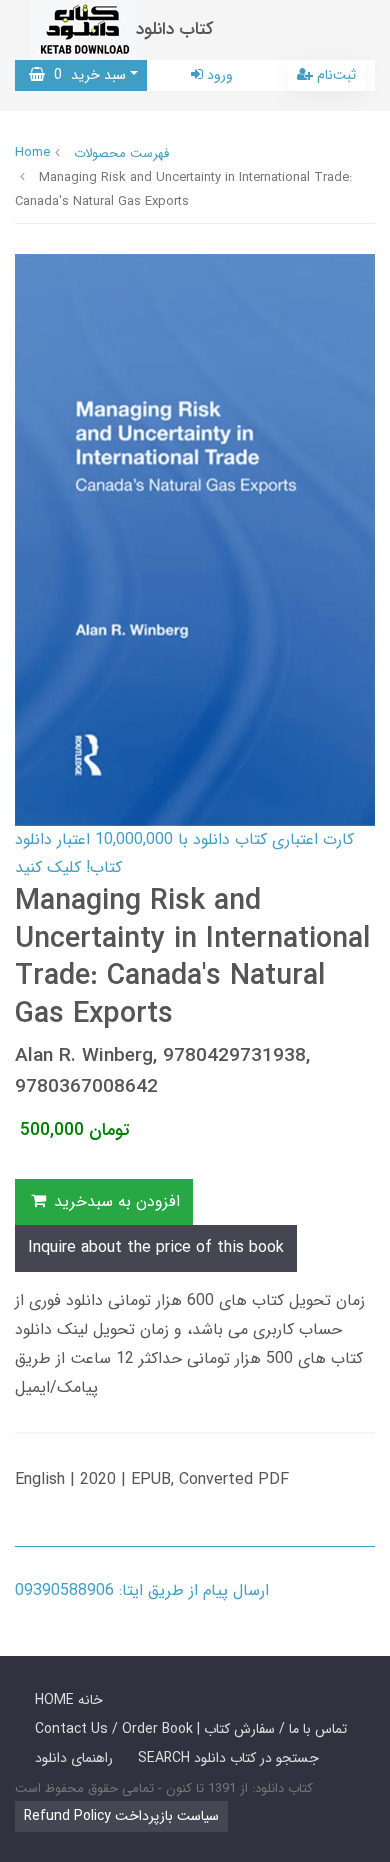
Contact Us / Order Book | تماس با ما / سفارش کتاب (191, 1729)
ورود (218, 75)
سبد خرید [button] (85, 75)
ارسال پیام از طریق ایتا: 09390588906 (142, 1590)
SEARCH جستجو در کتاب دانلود (228, 1758)
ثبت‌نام (334, 75)
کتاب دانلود (175, 29)
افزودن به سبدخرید (114, 1201)
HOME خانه (69, 1700)
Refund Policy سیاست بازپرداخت (121, 1816)
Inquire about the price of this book (156, 1247)
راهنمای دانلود (74, 1758)
